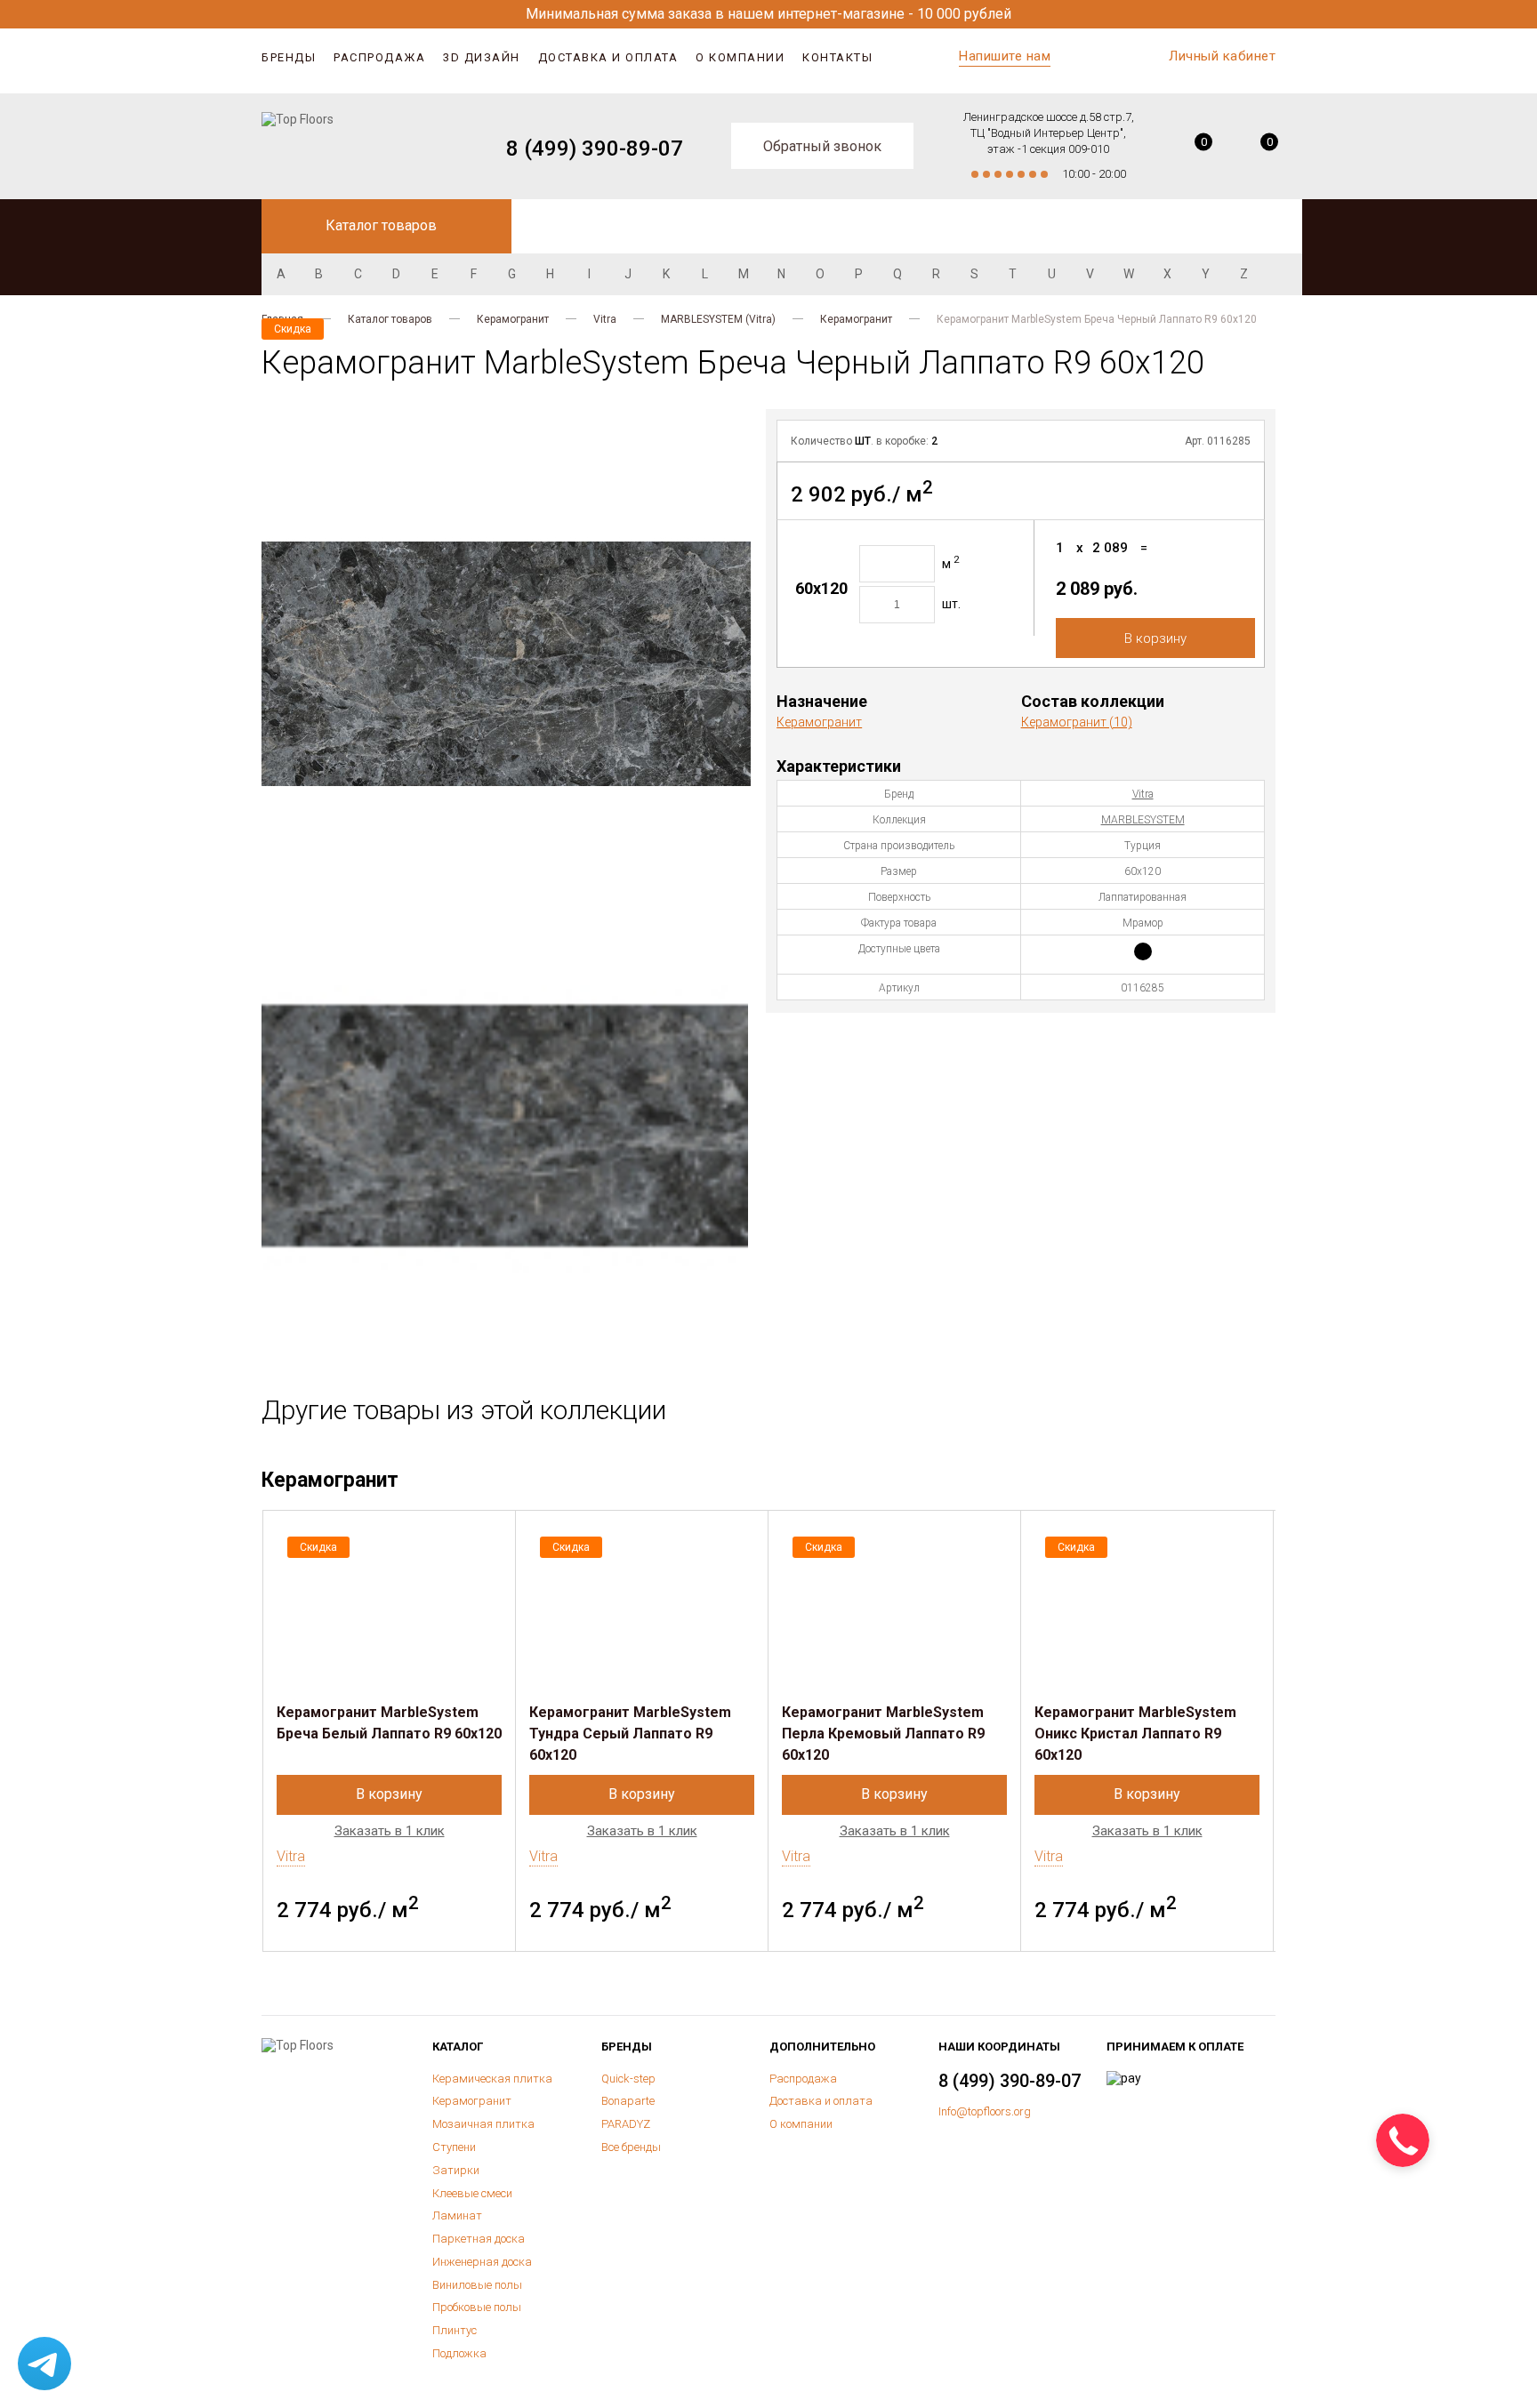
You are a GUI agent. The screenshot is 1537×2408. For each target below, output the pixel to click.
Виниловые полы (477, 2285)
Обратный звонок (822, 146)
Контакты (837, 57)
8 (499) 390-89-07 (595, 148)
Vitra (605, 319)
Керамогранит (513, 319)
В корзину (1155, 638)
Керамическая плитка (492, 2079)
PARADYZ (626, 2124)
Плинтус (455, 2330)
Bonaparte (628, 2101)
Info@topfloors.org (985, 2111)
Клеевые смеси (472, 2193)
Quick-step (628, 2079)
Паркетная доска (479, 2239)
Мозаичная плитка (483, 2124)
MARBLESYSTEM (1143, 820)
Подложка (459, 2353)
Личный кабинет (1222, 56)
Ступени (454, 2147)
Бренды (289, 57)
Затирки (456, 2170)
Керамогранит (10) (1077, 722)
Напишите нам (1005, 56)
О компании (740, 57)
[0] (1191, 148)
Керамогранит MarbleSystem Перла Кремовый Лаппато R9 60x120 (883, 1734)
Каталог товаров (390, 319)
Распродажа (379, 57)
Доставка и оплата (608, 57)
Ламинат (457, 2215)
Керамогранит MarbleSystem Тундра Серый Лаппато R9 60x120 (630, 1734)
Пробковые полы (477, 2307)
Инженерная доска (482, 2262)
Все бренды (631, 2147)
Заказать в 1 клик (390, 1831)
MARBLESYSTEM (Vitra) (718, 319)
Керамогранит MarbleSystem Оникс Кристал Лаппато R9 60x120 (1135, 1734)
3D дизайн (482, 57)
